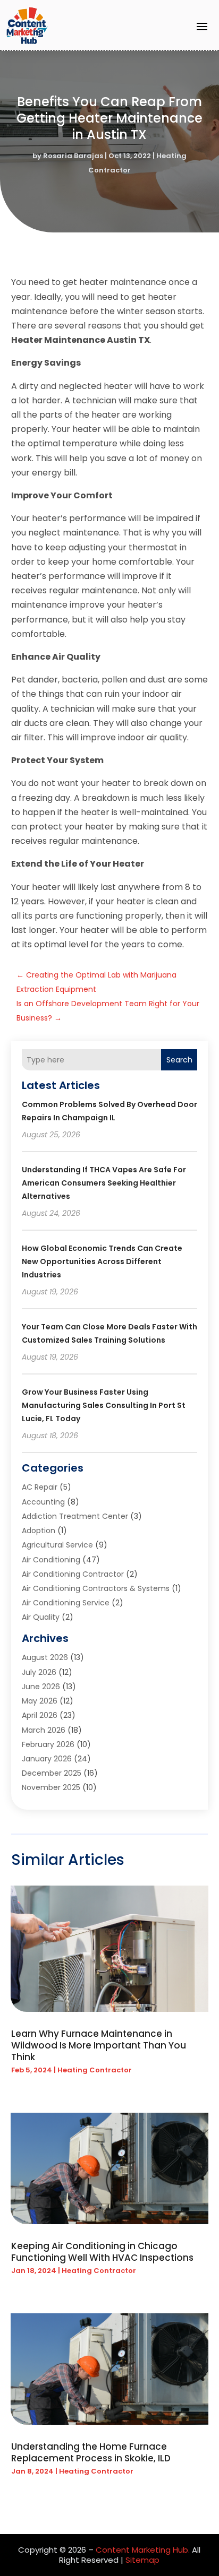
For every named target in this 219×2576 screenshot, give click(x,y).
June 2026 (41, 1687)
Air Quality (41, 1617)
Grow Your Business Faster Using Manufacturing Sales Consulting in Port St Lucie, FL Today (104, 1405)
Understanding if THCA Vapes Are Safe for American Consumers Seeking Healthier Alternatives (104, 1183)
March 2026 (44, 1730)
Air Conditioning (51, 1560)
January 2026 (47, 1759)
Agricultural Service (57, 1545)
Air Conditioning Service (66, 1603)
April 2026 (40, 1715)
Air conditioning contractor (73, 1574)
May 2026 (40, 1701)
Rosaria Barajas (73, 156)
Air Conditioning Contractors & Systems (96, 1588)
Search (179, 1060)
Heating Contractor (95, 2070)
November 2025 (51, 1787)
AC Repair (40, 1487)
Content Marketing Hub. (143, 2550)
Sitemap (142, 2560)
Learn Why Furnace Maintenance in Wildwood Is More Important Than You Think (99, 2045)
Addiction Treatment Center (75, 1516)
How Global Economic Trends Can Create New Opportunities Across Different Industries (102, 1261)
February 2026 (48, 1744)
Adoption (39, 1531)
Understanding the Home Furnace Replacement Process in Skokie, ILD (91, 2452)
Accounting (43, 1502)
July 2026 (39, 1672)
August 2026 (45, 1657)
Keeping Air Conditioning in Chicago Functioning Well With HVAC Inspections (102, 2252)
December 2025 (52, 1773)
